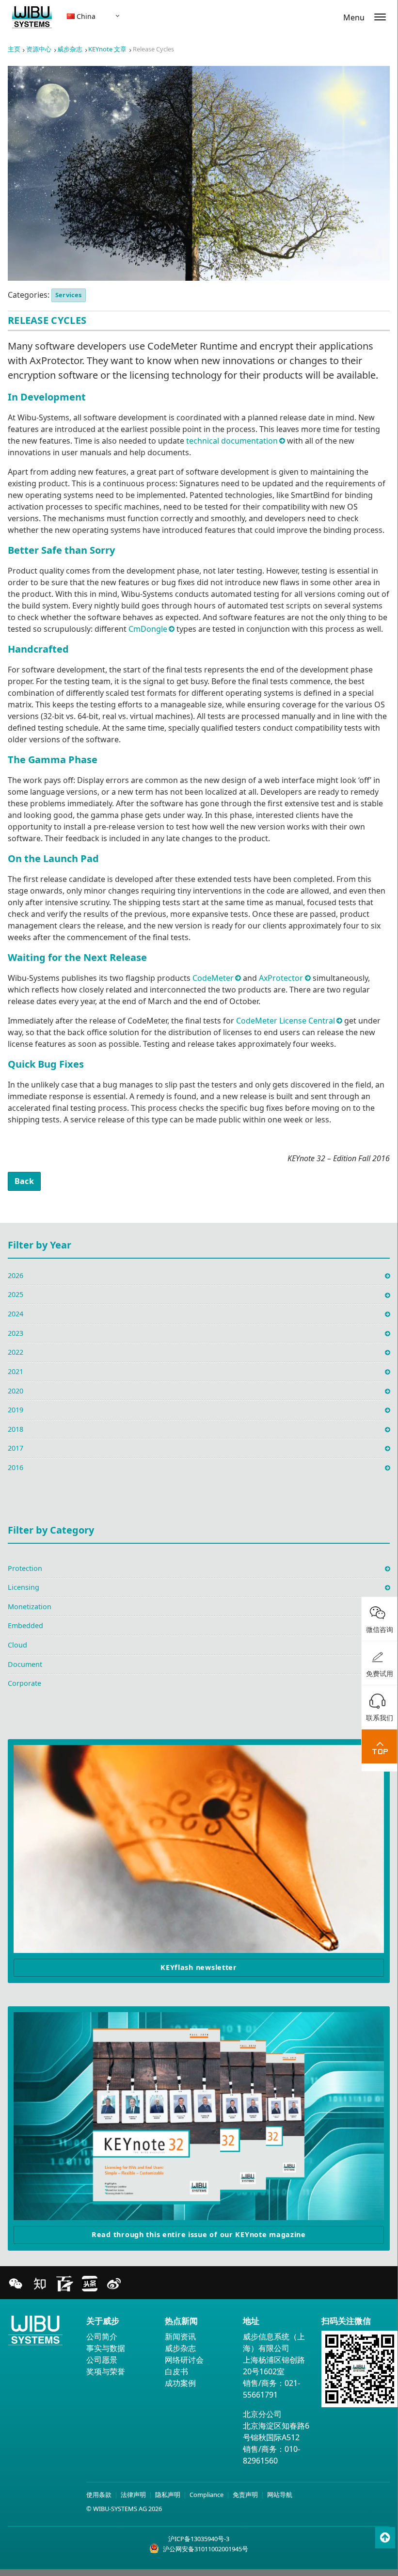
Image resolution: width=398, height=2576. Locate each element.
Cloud (17, 1645)
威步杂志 (70, 49)
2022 (16, 1352)
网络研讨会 (184, 2360)
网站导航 (280, 2495)
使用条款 (99, 2495)
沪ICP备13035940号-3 (199, 2539)
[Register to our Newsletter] (199, 1849)
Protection (25, 1568)
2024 (16, 1314)
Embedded (25, 1625)
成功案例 (180, 2383)
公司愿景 (102, 2360)
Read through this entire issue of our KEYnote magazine (199, 2234)
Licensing (24, 1587)
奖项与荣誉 (106, 2371)
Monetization (30, 1607)
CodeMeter (213, 978)
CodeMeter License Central (286, 1021)
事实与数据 (106, 2348)
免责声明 (245, 2495)
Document (25, 1664)
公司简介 (102, 2336)
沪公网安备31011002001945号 (206, 2549)
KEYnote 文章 (107, 49)
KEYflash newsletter (199, 1967)
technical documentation (232, 441)
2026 (16, 1275)
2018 (16, 1429)
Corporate (24, 1683)
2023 (16, 1333)
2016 (16, 1467)
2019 (16, 1410)
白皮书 (176, 2371)
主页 (14, 49)
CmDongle (148, 629)
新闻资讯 (180, 2336)
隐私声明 (168, 2495)
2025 (16, 1294)
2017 (16, 1448)
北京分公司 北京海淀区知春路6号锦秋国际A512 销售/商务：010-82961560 (276, 2437)
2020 (16, 1391)
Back (24, 1181)
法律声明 (133, 2495)
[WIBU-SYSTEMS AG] (32, 19)
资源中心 (39, 49)
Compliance (207, 2495)
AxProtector (281, 978)
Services (69, 295)
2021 (16, 1371)
